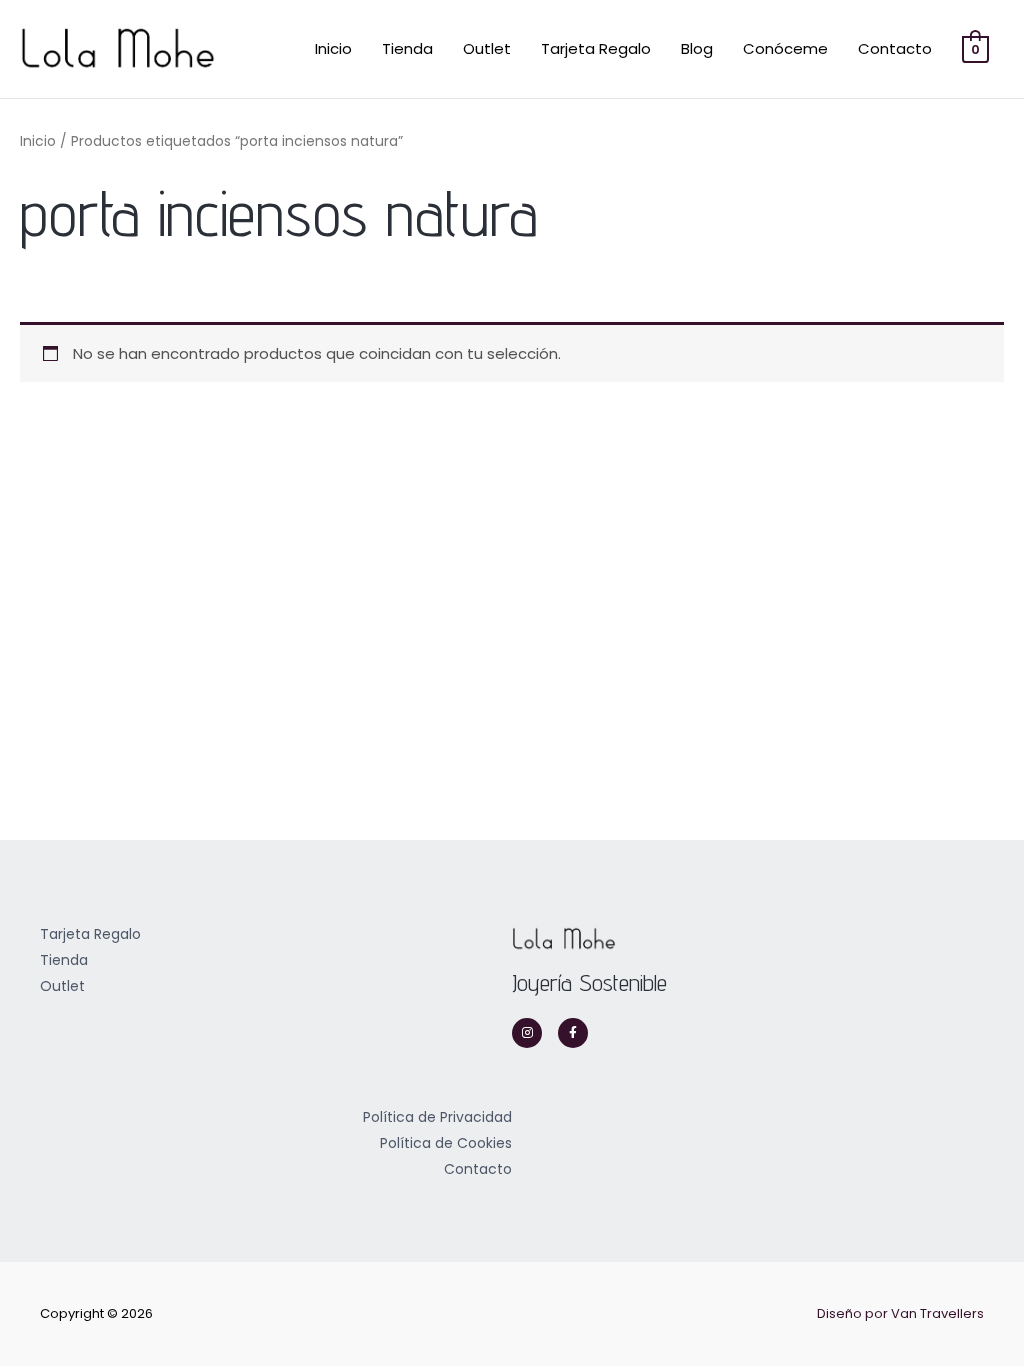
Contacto (895, 48)
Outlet (487, 48)
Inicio (333, 48)
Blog (697, 48)
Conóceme (785, 48)
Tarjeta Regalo (596, 48)
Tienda (407, 48)
